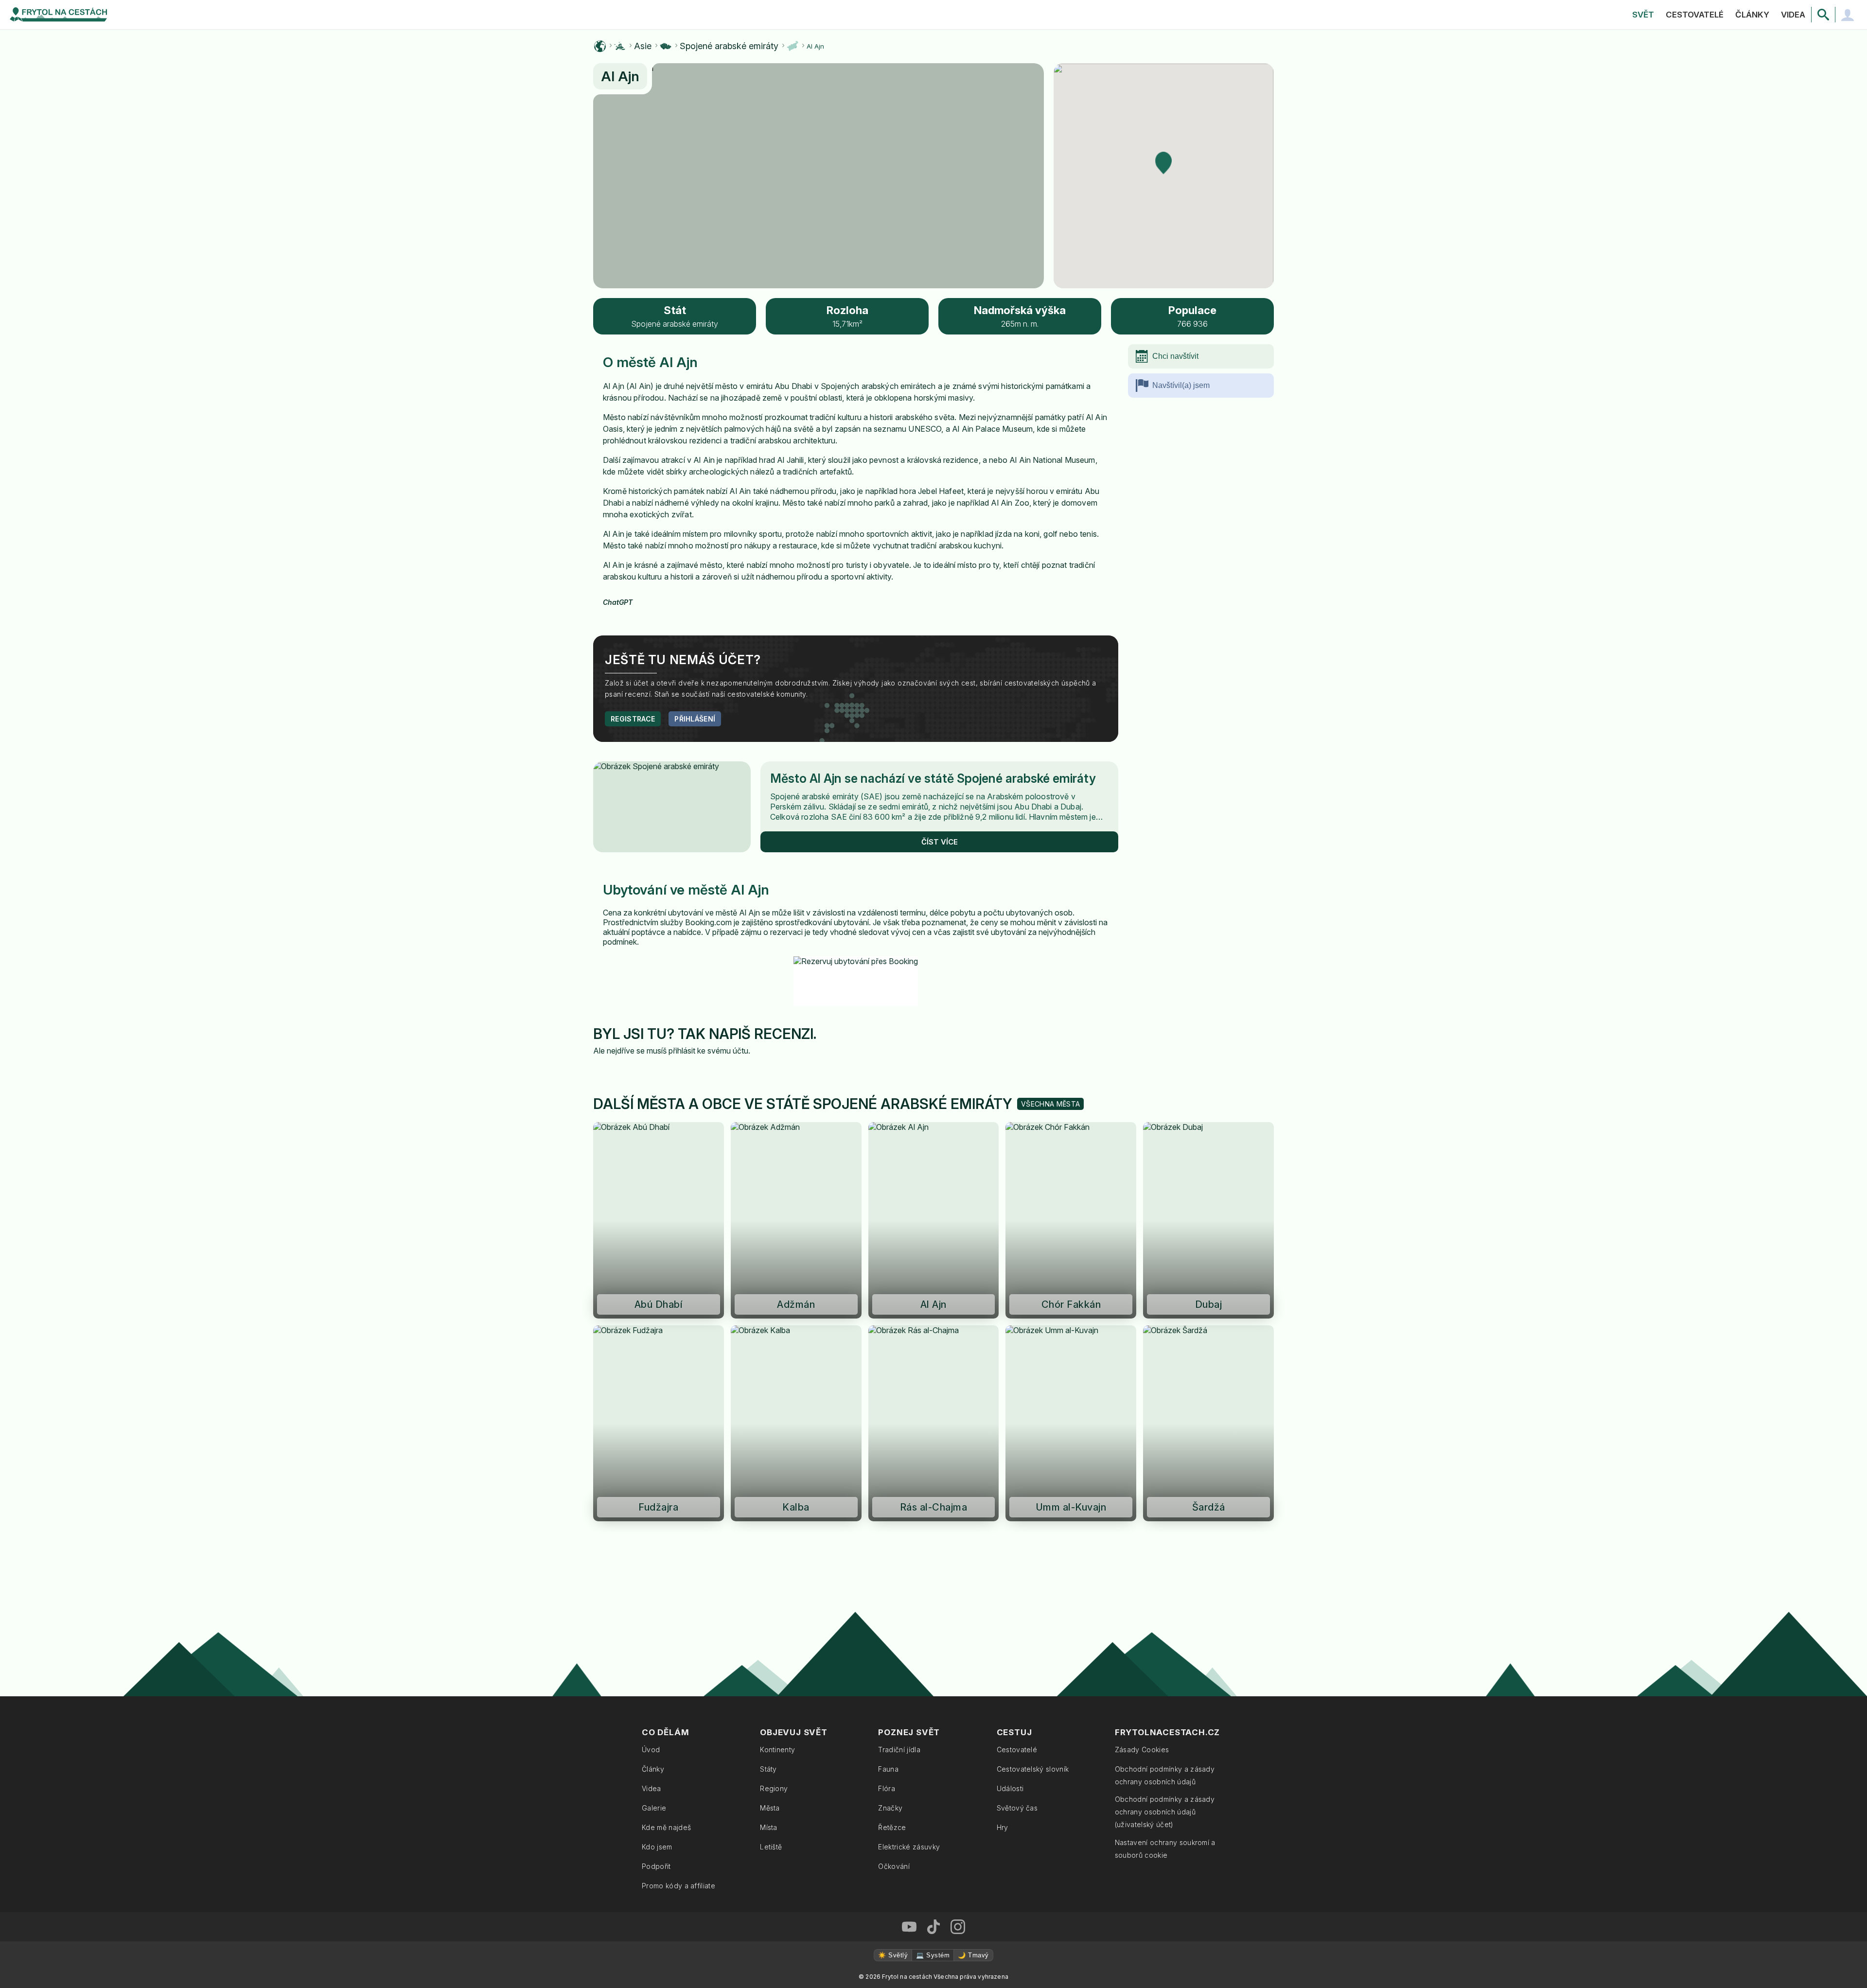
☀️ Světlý (893, 1955)
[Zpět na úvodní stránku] (58, 15)
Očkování (894, 1866)
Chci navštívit (1175, 356)
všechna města (1050, 1104)
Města (770, 1808)
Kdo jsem (657, 1847)
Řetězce (892, 1827)
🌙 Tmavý (973, 1955)
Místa (769, 1827)
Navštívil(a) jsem (1181, 385)
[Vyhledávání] (1823, 15)
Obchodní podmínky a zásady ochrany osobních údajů (1165, 1775)
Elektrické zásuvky (909, 1847)
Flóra (887, 1788)
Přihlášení (695, 719)
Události (1010, 1788)
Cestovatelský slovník (1033, 1769)
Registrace (633, 719)
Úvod (651, 1750)
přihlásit (682, 1051)
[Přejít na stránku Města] (793, 46)
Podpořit (656, 1866)
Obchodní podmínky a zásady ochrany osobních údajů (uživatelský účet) (1165, 1812)
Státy (768, 1769)
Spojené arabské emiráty (729, 46)
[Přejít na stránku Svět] (600, 46)
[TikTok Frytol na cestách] (933, 1927)
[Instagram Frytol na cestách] (958, 1927)
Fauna (888, 1769)
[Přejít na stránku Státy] (666, 46)
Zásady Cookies (1142, 1750)
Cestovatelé (1695, 15)
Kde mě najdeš (666, 1827)
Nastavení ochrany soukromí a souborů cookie (1165, 1849)
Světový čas (1017, 1808)
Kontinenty (777, 1750)
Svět (1643, 15)
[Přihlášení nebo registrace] (1848, 15)
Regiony (774, 1788)
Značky (890, 1808)
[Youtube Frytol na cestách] (909, 1927)
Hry (1003, 1827)
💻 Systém (933, 1955)
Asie (643, 46)
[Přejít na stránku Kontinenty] (620, 46)
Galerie (654, 1808)
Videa (1793, 15)
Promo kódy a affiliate (678, 1886)
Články (1752, 15)
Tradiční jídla (899, 1750)
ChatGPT (618, 602)
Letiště (771, 1847)
